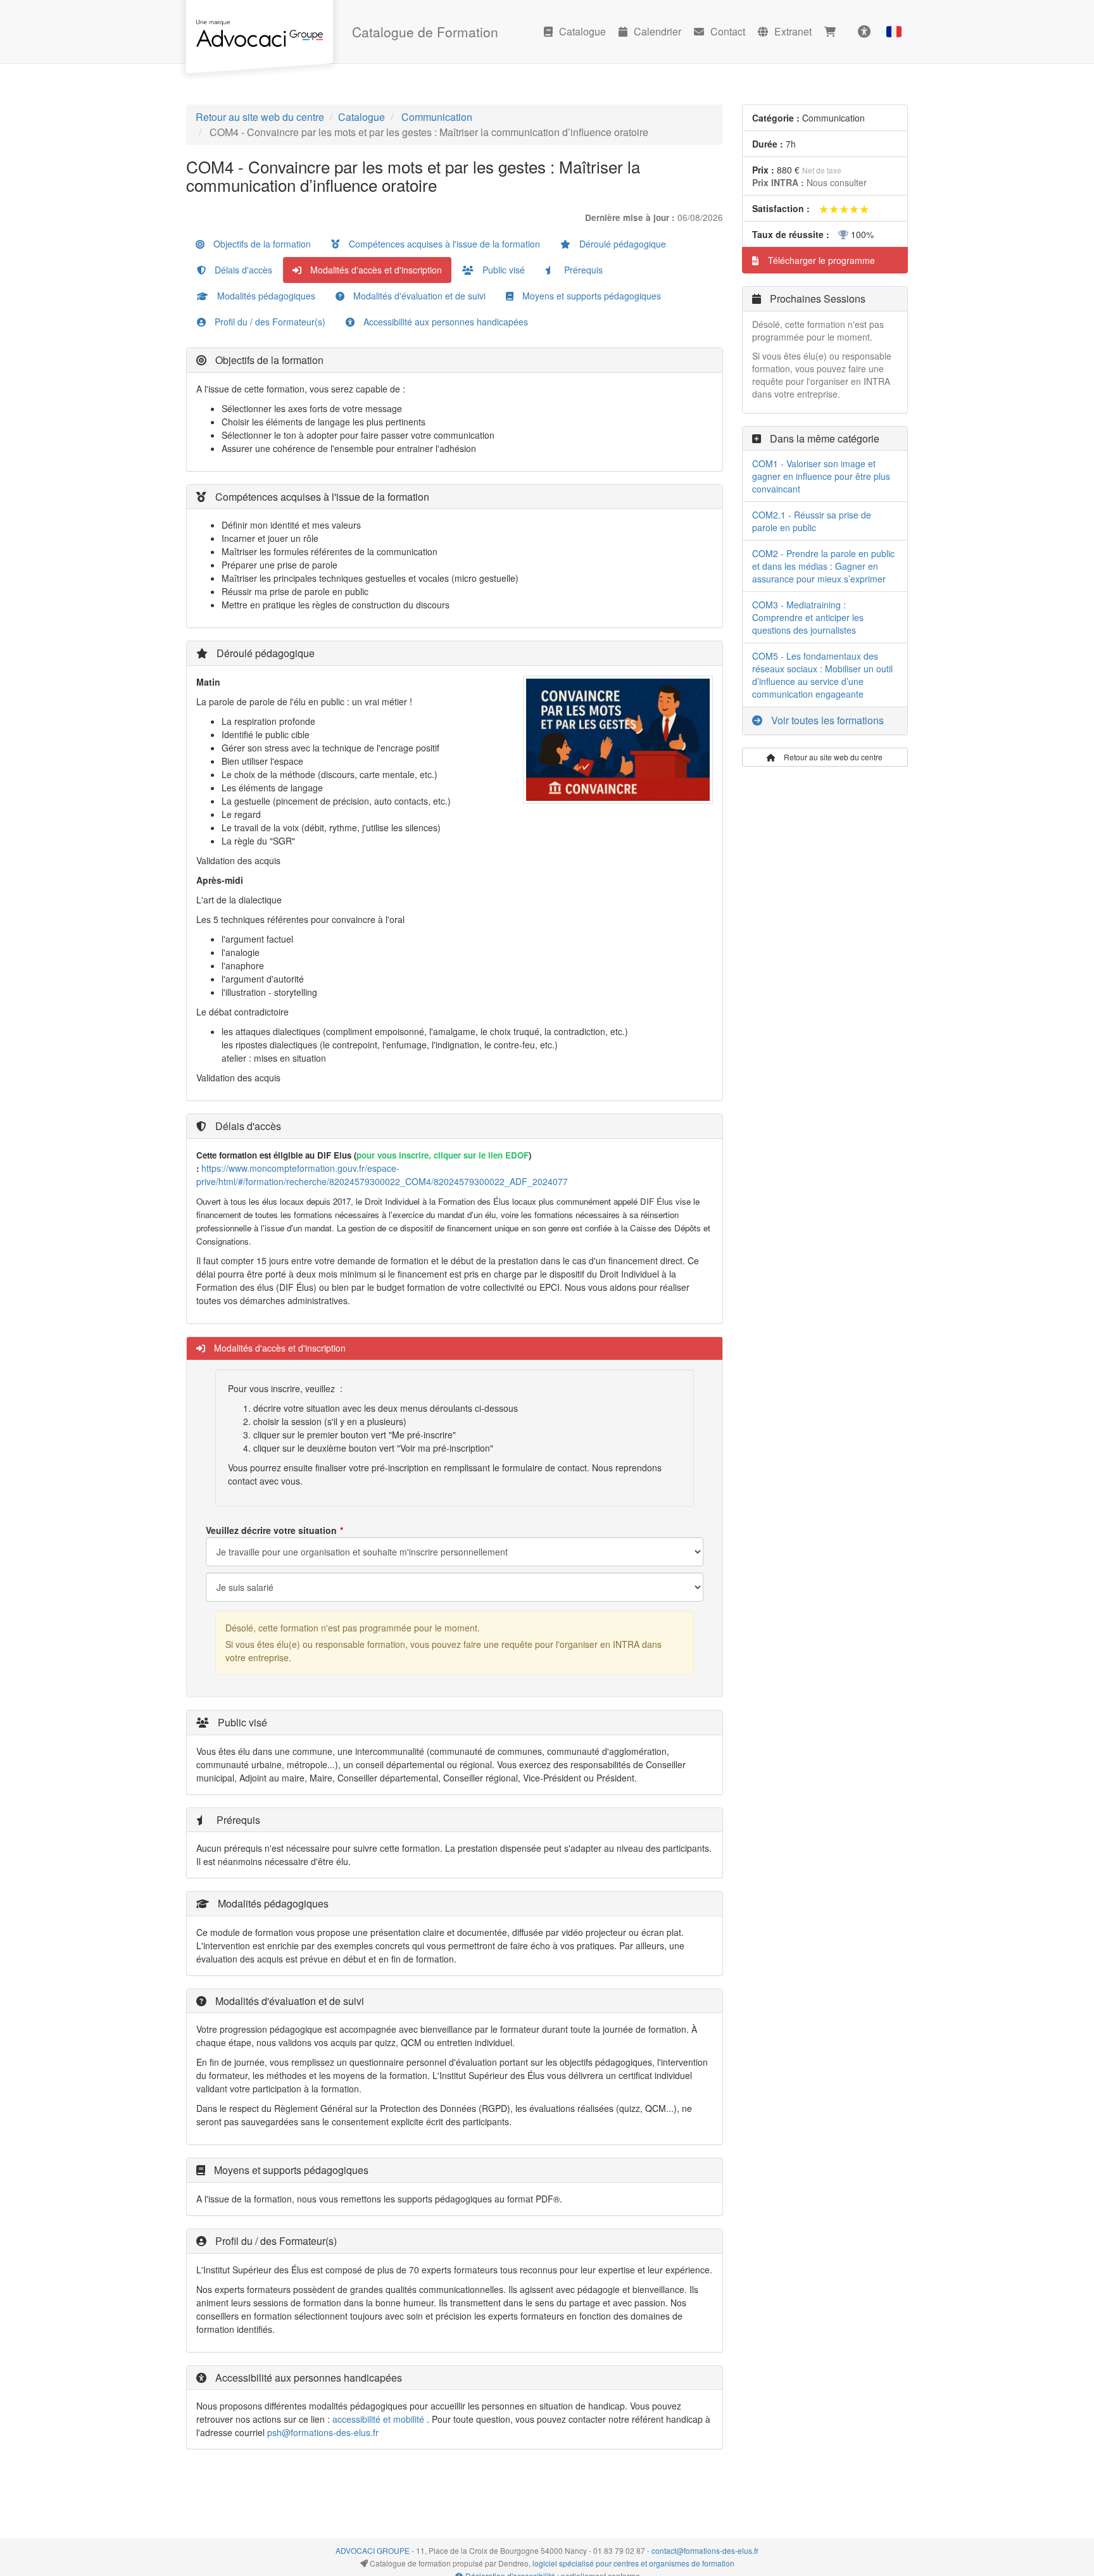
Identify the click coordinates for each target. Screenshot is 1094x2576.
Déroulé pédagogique (621, 244)
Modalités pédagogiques (265, 296)
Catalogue (582, 31)
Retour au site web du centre (260, 117)
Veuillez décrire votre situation (271, 1530)
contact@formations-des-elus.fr (705, 2550)
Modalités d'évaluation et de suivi (418, 296)
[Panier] (833, 32)
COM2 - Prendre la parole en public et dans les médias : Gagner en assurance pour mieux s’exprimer (823, 566)
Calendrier (657, 31)
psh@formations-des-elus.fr (323, 2432)
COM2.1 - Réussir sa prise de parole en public (812, 521)
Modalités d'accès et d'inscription (375, 270)
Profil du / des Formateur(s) (269, 322)
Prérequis (582, 270)
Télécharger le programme (820, 260)
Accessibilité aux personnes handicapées (444, 322)
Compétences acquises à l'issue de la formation (443, 244)
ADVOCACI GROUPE (373, 2550)
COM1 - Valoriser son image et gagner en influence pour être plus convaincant (821, 476)
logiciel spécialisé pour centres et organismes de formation (633, 2563)
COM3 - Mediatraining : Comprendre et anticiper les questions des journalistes (808, 617)
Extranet (793, 31)
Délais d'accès (242, 270)
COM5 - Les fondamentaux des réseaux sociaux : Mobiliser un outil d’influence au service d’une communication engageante (822, 675)
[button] (894, 32)
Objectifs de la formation (261, 244)
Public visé (502, 270)
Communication (437, 117)
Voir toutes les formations (826, 720)
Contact (728, 31)
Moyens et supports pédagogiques (590, 296)
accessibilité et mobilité (378, 2419)
